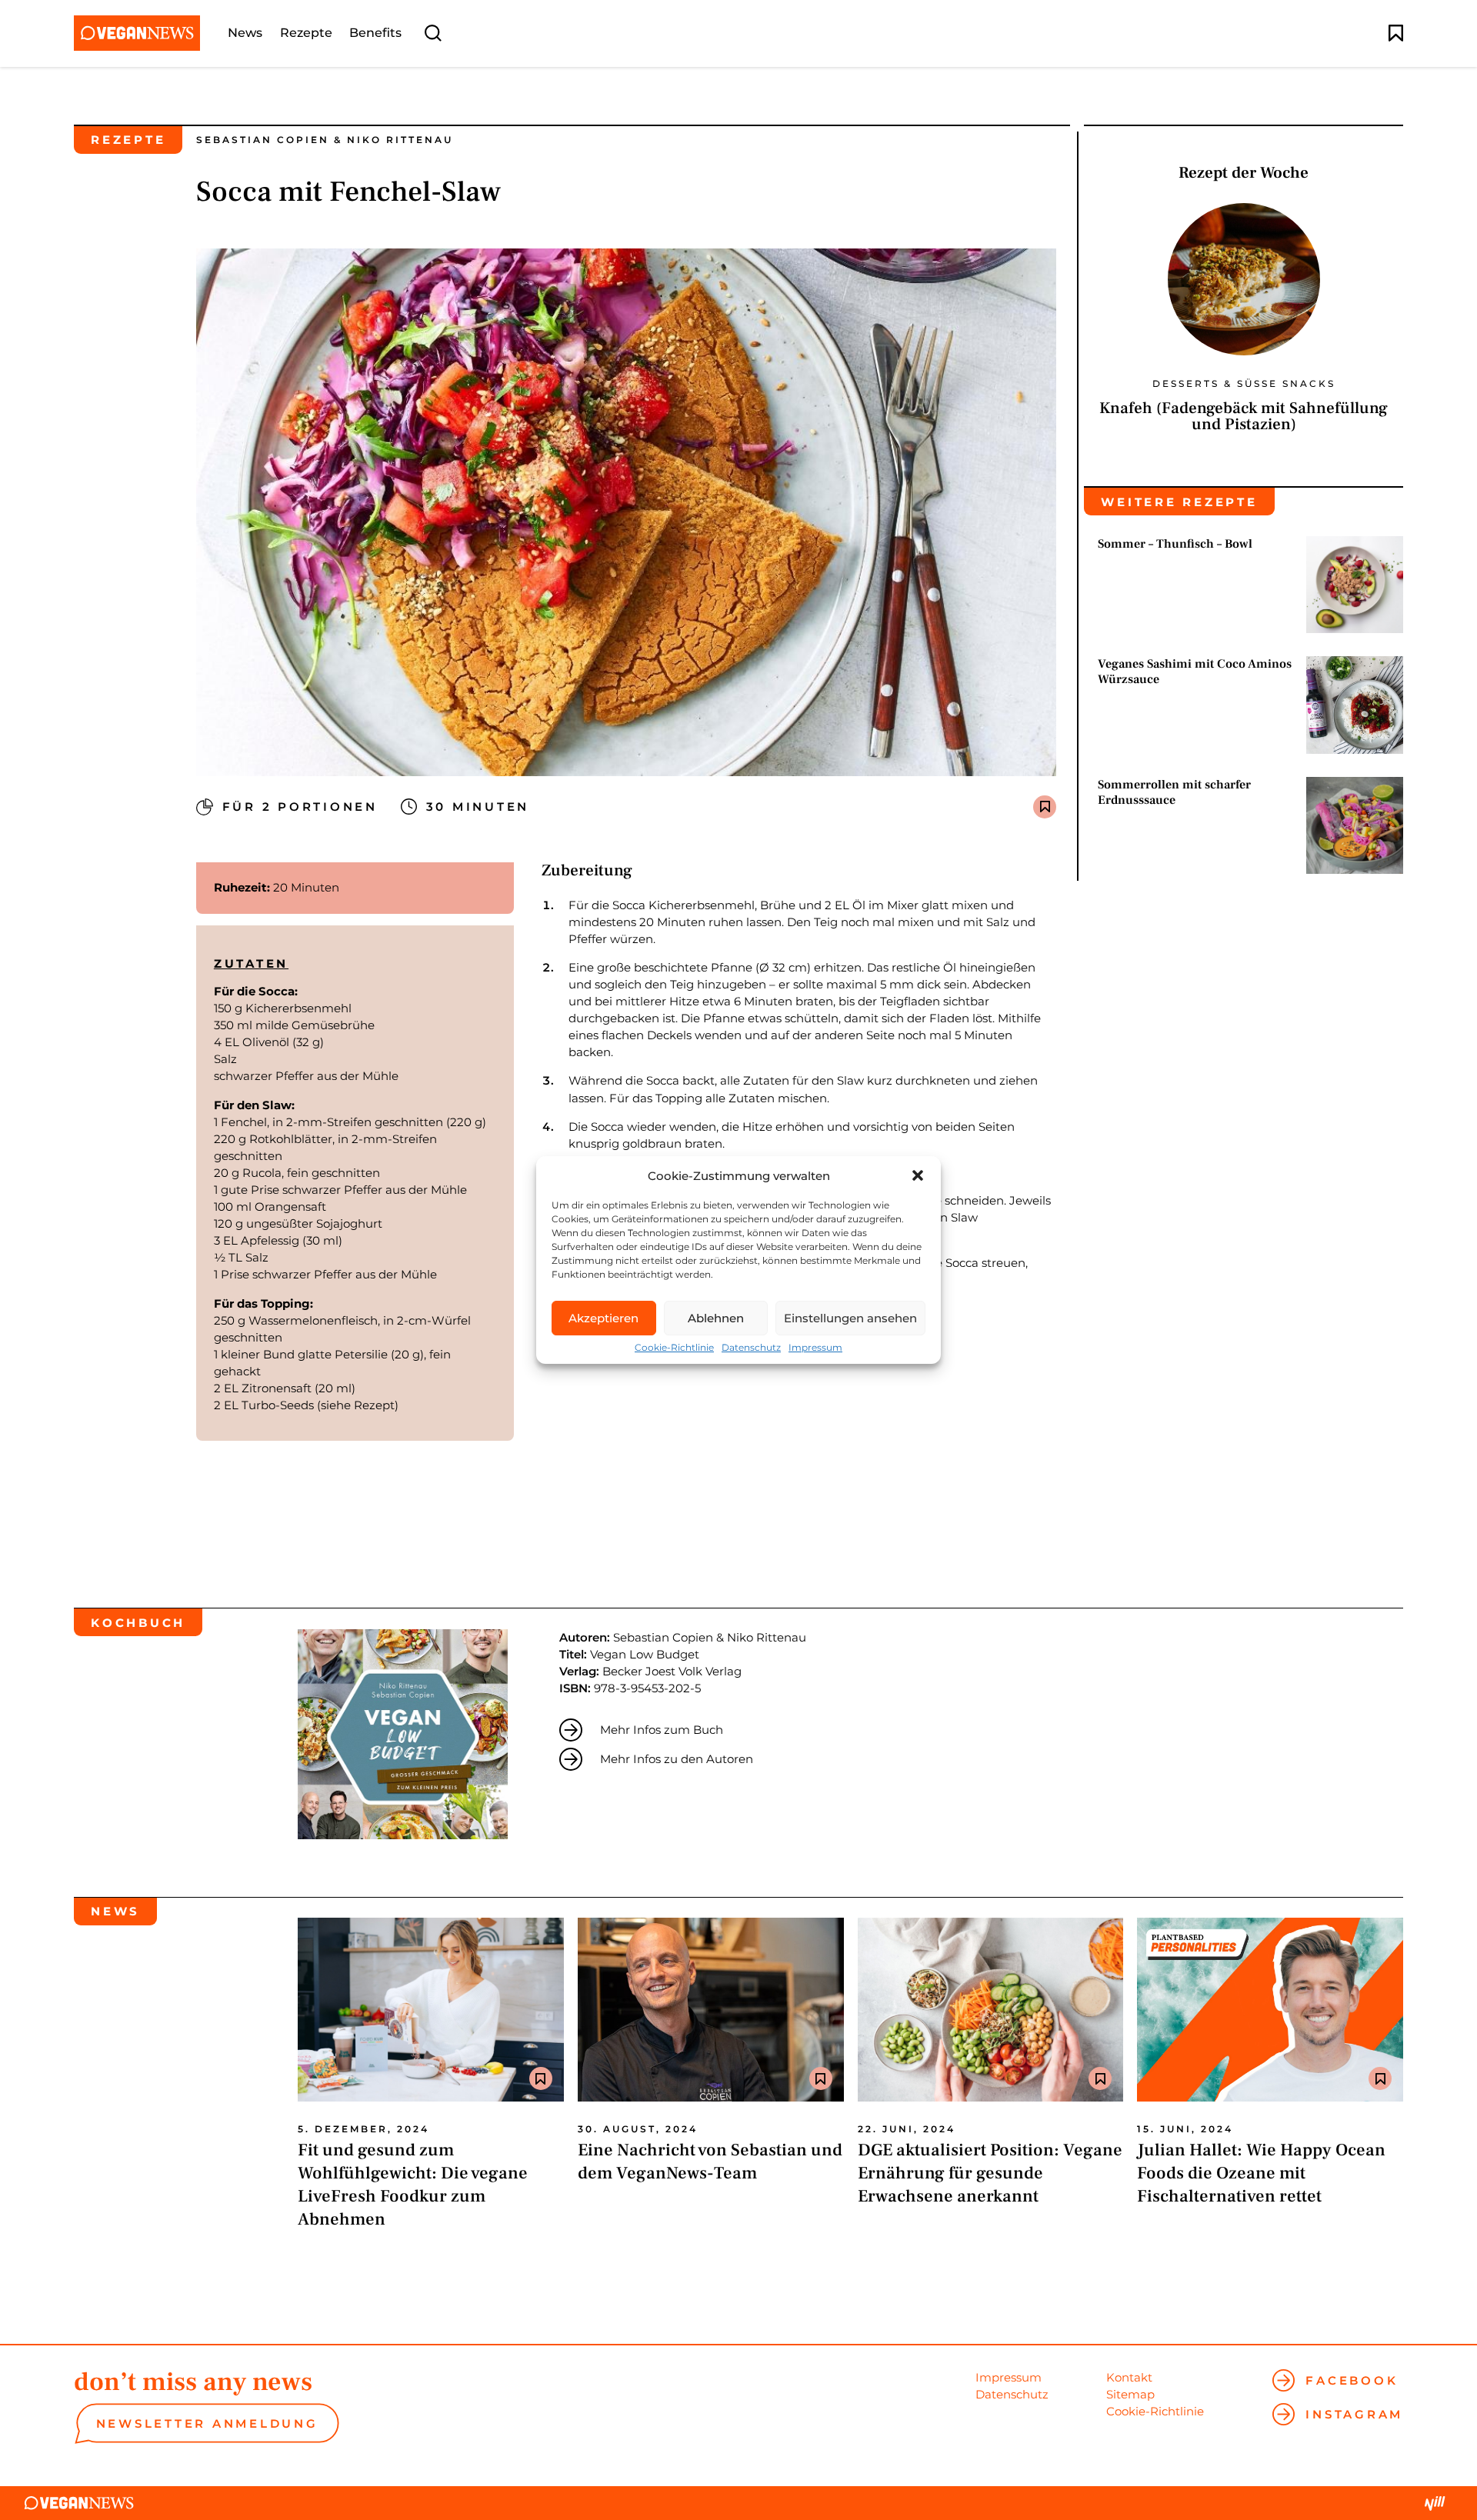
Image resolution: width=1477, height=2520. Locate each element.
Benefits (375, 33)
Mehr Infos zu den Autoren (677, 1759)
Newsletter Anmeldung (207, 2423)
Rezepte (306, 33)
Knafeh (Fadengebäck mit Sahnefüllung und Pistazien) (1244, 416)
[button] (918, 1175)
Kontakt (1129, 2377)
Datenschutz (751, 1348)
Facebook (1352, 2380)
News (245, 33)
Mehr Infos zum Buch (662, 1730)
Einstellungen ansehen (850, 1318)
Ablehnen (716, 1318)
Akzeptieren (603, 1318)
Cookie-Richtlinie (674, 1348)
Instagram (1354, 2414)
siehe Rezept (358, 1405)
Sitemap (1130, 2394)
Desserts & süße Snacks (1244, 384)
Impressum (815, 1348)
